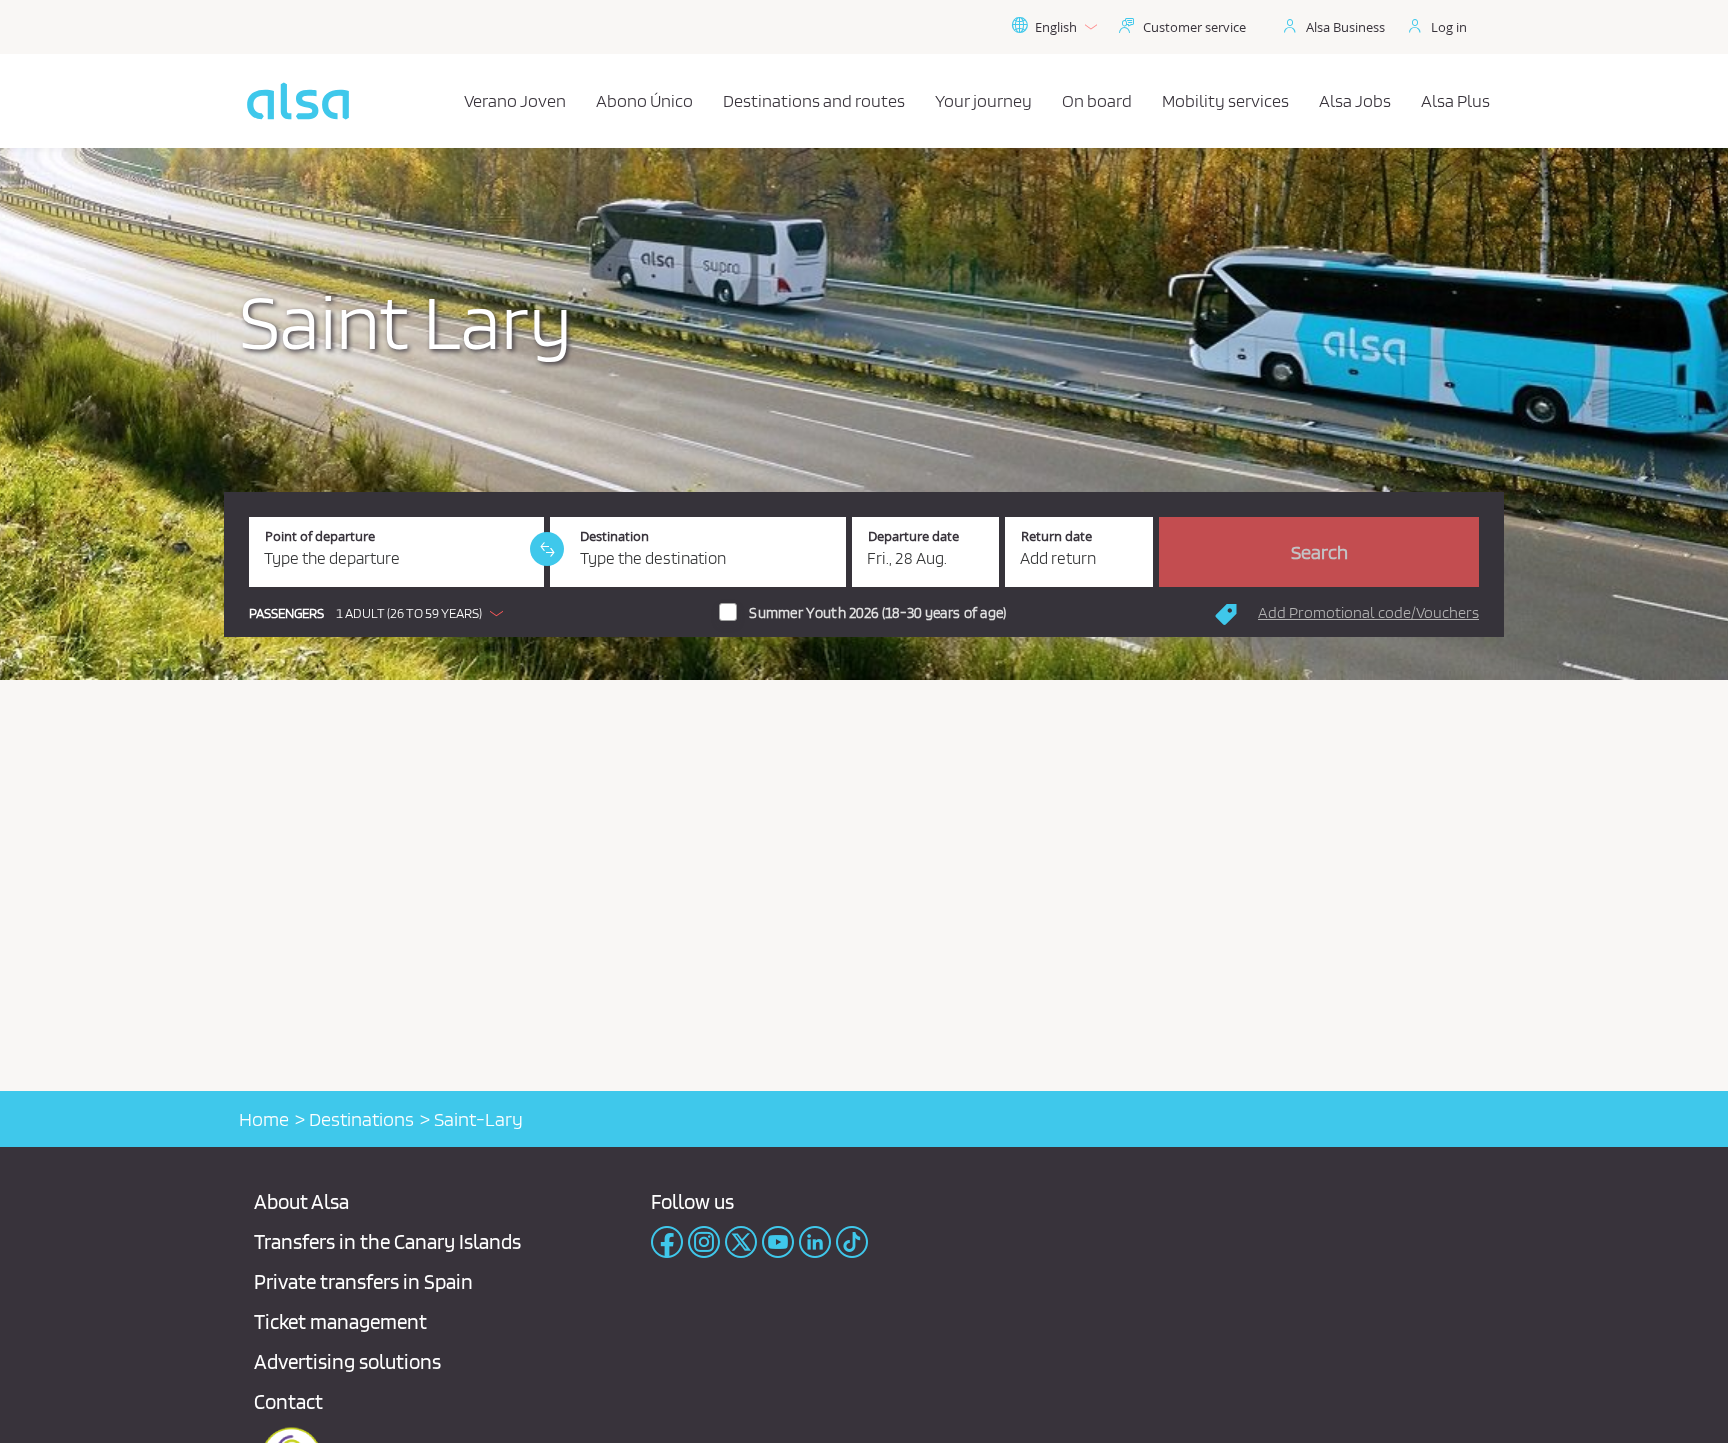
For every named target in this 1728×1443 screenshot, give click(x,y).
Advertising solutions (347, 1361)
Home (264, 1119)
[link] (547, 549)
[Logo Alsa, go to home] (298, 101)
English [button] (1056, 27)
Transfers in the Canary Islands (387, 1241)
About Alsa (301, 1201)
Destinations (361, 1119)
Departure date (913, 536)
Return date (1056, 536)
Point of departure (320, 536)
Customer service (1194, 27)
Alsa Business (1345, 27)
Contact (288, 1401)
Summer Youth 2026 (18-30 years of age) (877, 613)
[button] (381, 613)
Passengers (286, 613)
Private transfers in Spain (363, 1281)
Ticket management (340, 1321)
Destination (614, 536)
